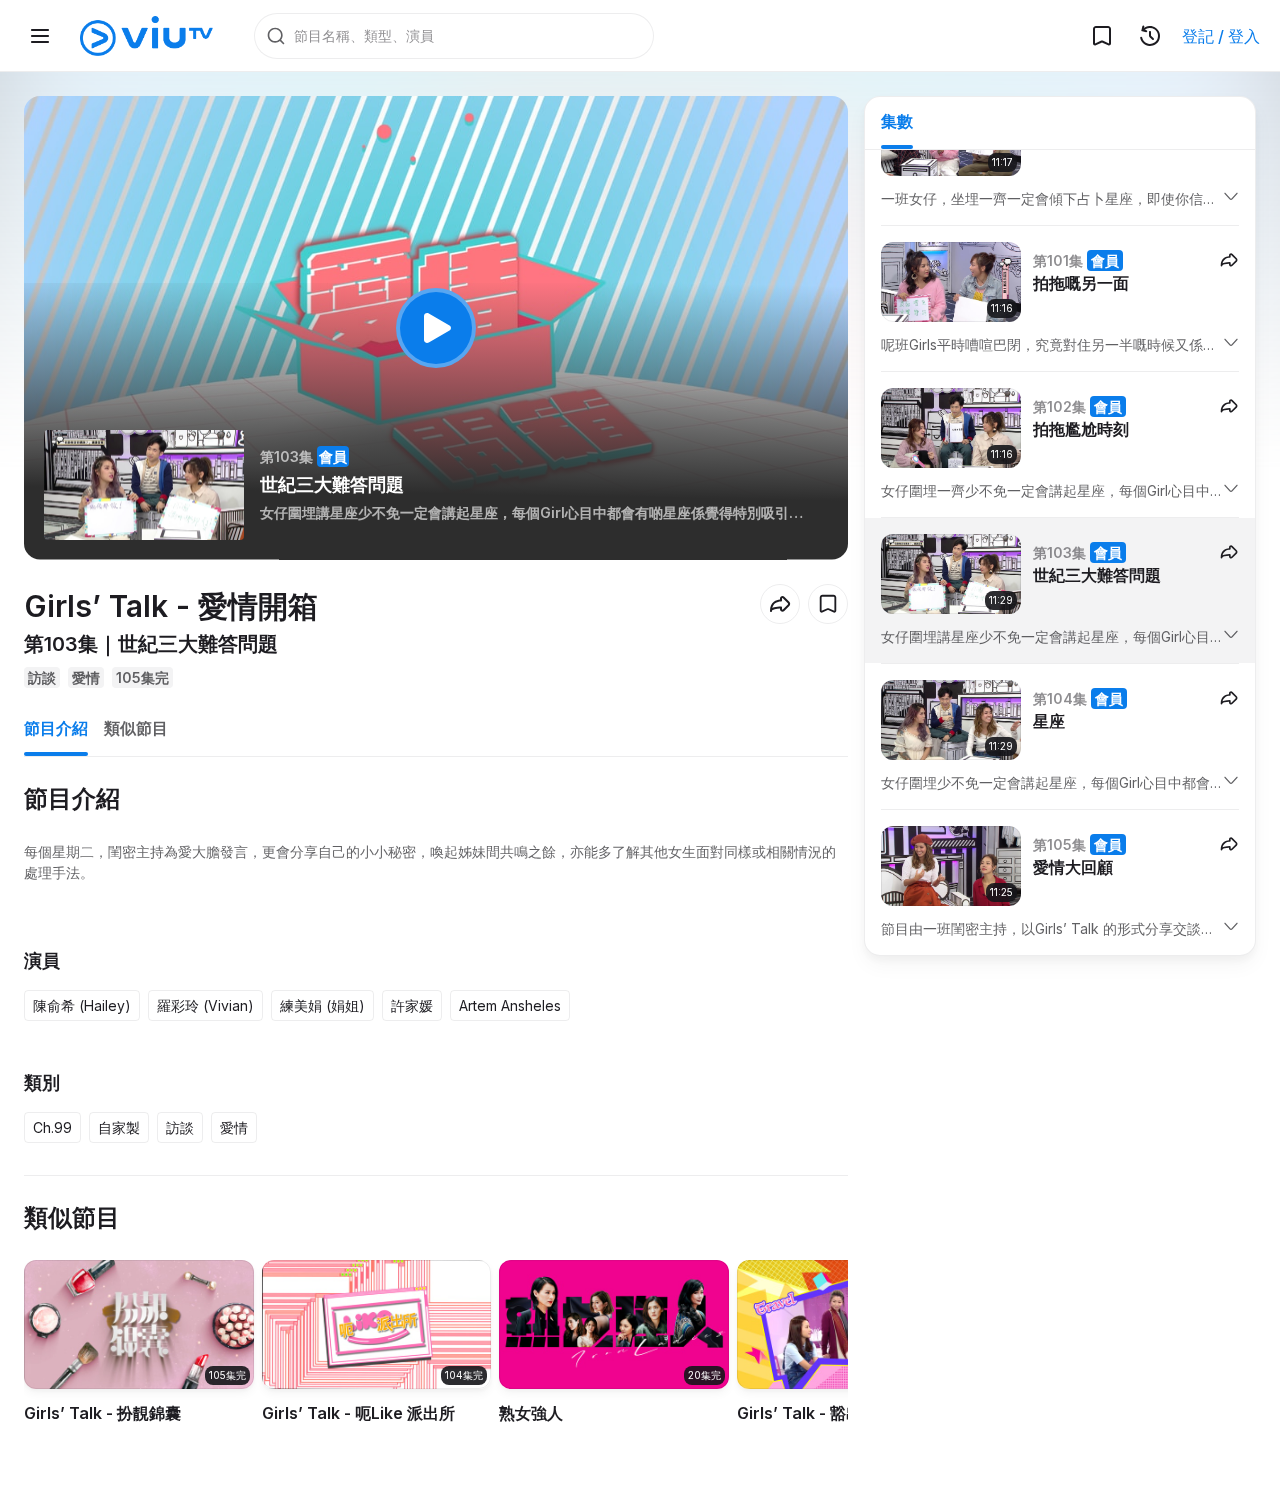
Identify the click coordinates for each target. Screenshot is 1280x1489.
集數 (897, 121)
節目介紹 (56, 728)
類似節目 (136, 728)
